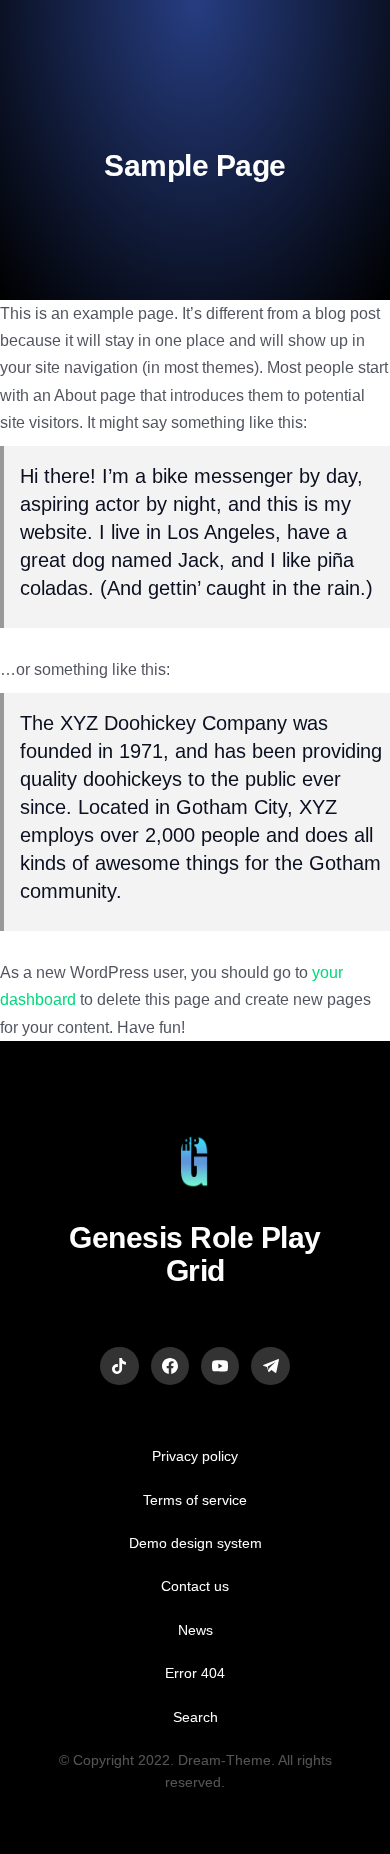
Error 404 (195, 1673)
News (195, 1630)
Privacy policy (195, 1456)
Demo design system (195, 1543)
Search (195, 1717)
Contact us (195, 1586)
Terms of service (195, 1500)
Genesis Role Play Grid (195, 1254)
